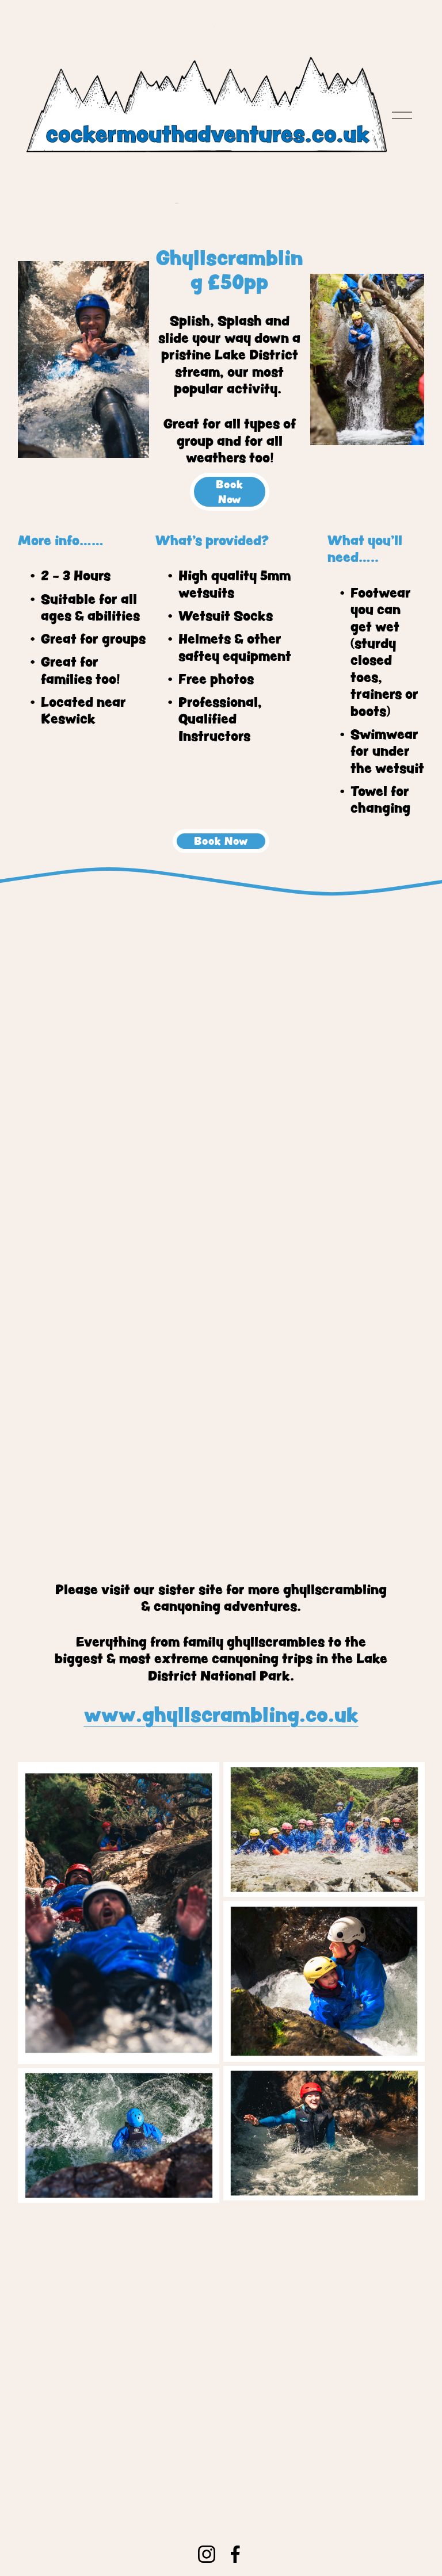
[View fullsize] (324, 1829)
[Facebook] (235, 2554)
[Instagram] (207, 2554)
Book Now (229, 492)
